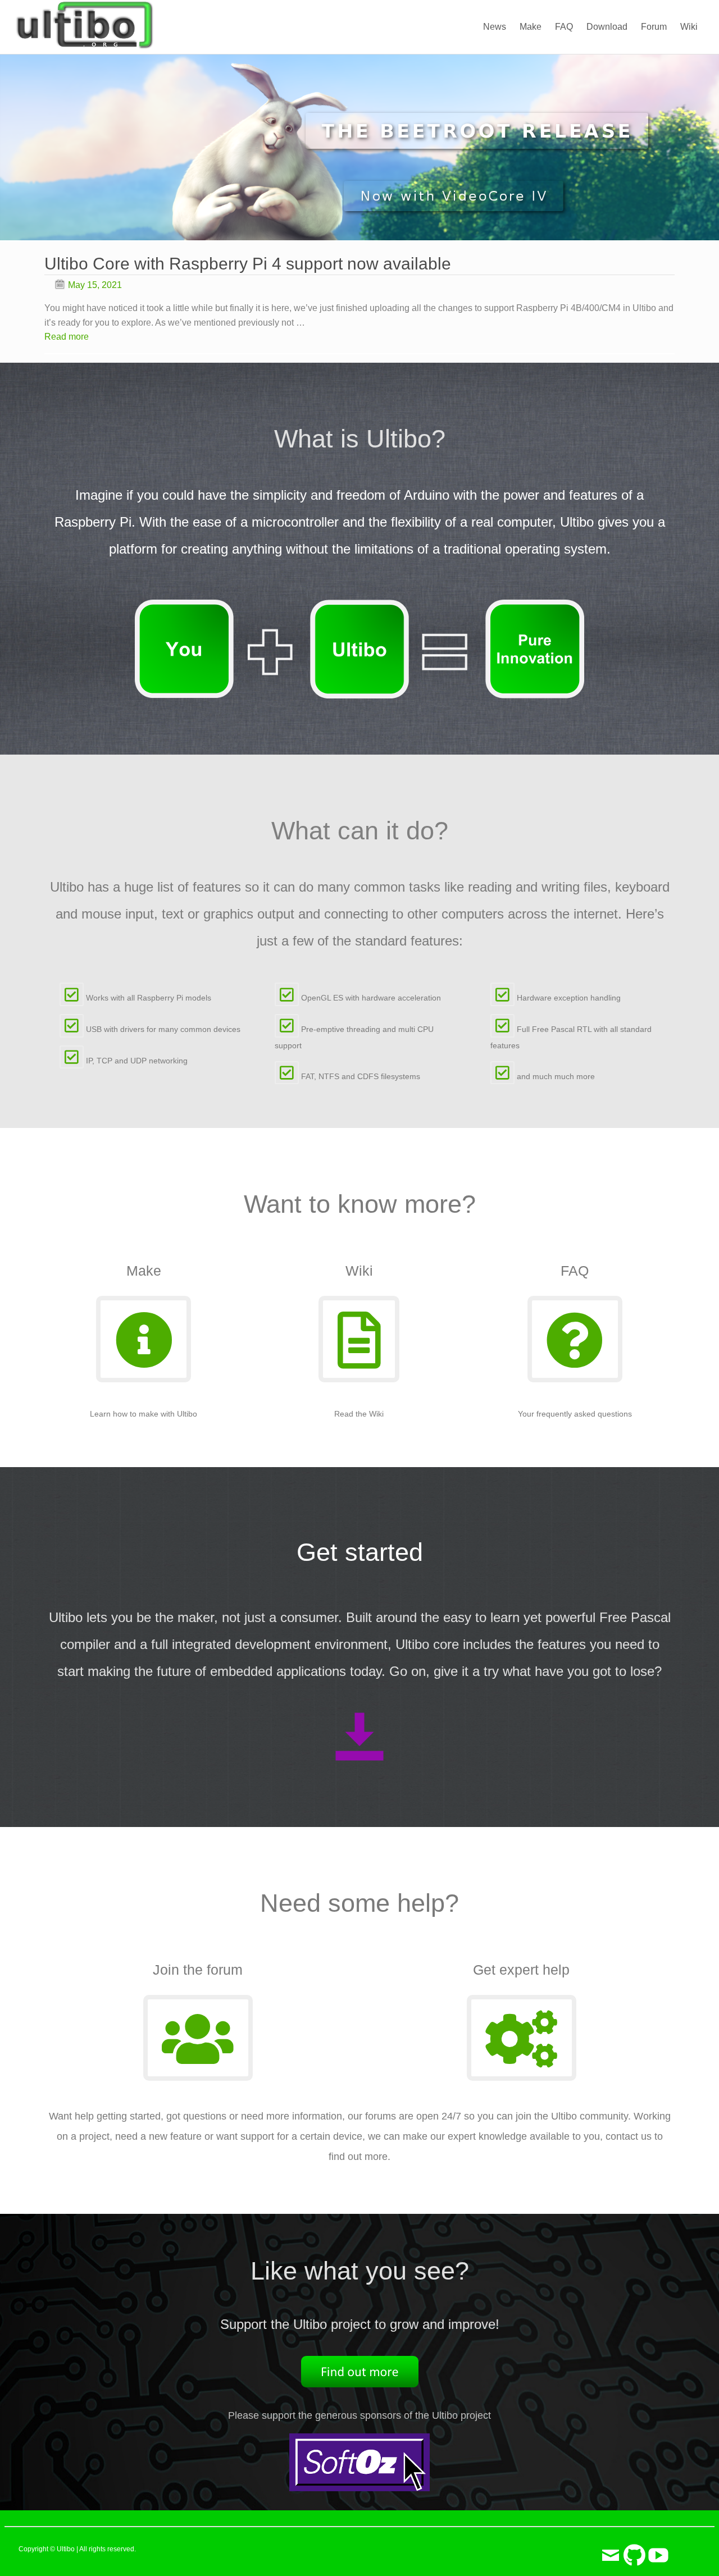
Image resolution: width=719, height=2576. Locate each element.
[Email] (611, 2549)
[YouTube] (658, 2549)
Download (607, 27)
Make (531, 27)
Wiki (689, 27)
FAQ (564, 27)
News (495, 27)
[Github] (634, 2549)
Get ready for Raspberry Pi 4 (152, 264)
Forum (654, 27)
